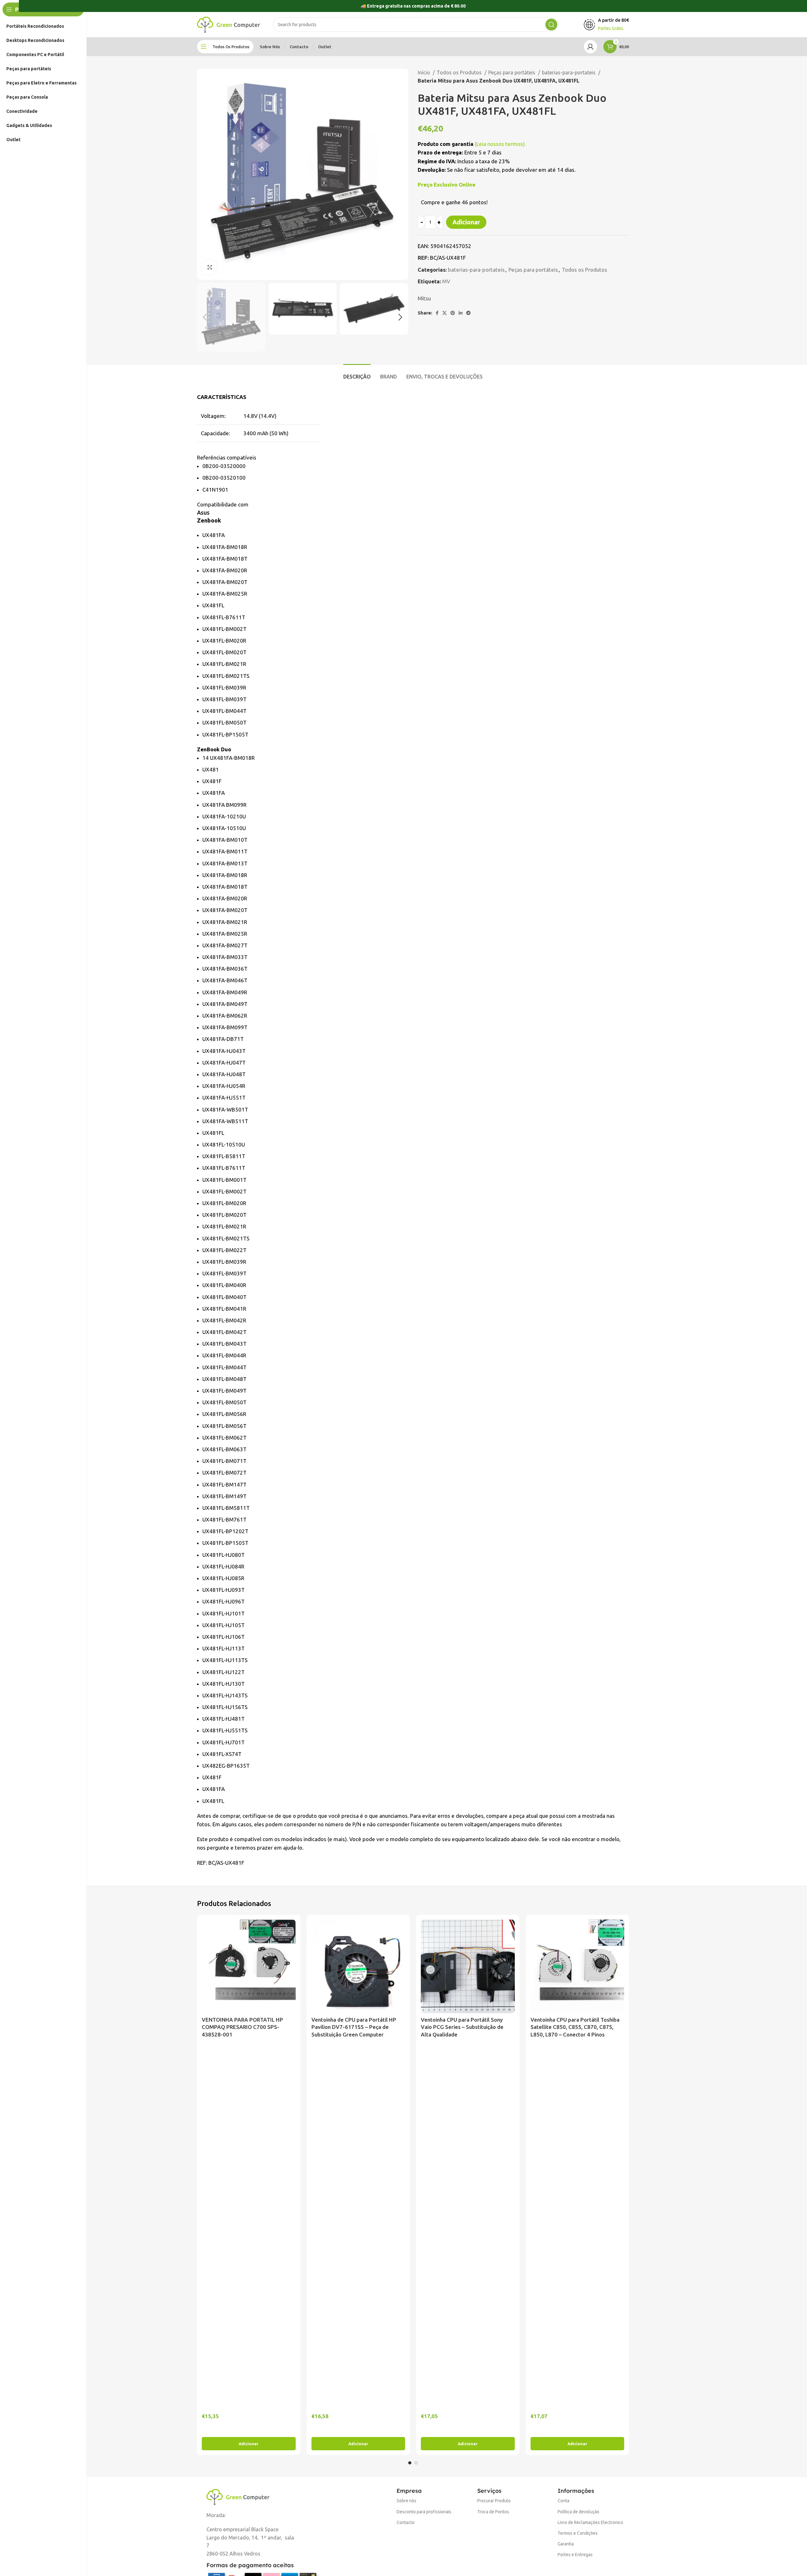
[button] (249, 2444)
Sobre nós (406, 2501)
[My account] (590, 47)
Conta (563, 2501)
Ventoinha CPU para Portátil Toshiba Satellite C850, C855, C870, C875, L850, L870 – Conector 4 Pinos (575, 2027)
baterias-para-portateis (569, 72)
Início (424, 72)
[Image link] (238, 2496)
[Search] (551, 25)
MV (446, 281)
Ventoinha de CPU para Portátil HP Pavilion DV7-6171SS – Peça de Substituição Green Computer (354, 2027)
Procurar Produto (494, 2501)
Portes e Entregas (575, 2555)
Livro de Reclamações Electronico (590, 2522)
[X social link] (444, 313)
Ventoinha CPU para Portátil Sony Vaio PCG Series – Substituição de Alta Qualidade (462, 2027)
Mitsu (424, 298)
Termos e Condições (578, 2533)
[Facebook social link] (437, 313)
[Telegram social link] (468, 313)
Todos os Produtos (460, 72)
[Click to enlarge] (210, 267)
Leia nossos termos (500, 144)
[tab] (357, 374)
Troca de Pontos (493, 2512)
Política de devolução (578, 2512)
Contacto (406, 2522)
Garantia (566, 2544)
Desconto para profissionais (424, 2512)
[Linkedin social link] (461, 313)
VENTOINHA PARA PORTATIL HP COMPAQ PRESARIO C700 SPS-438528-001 (242, 2027)
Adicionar (466, 222)
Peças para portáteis (512, 72)
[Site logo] (229, 24)
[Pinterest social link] (453, 313)
